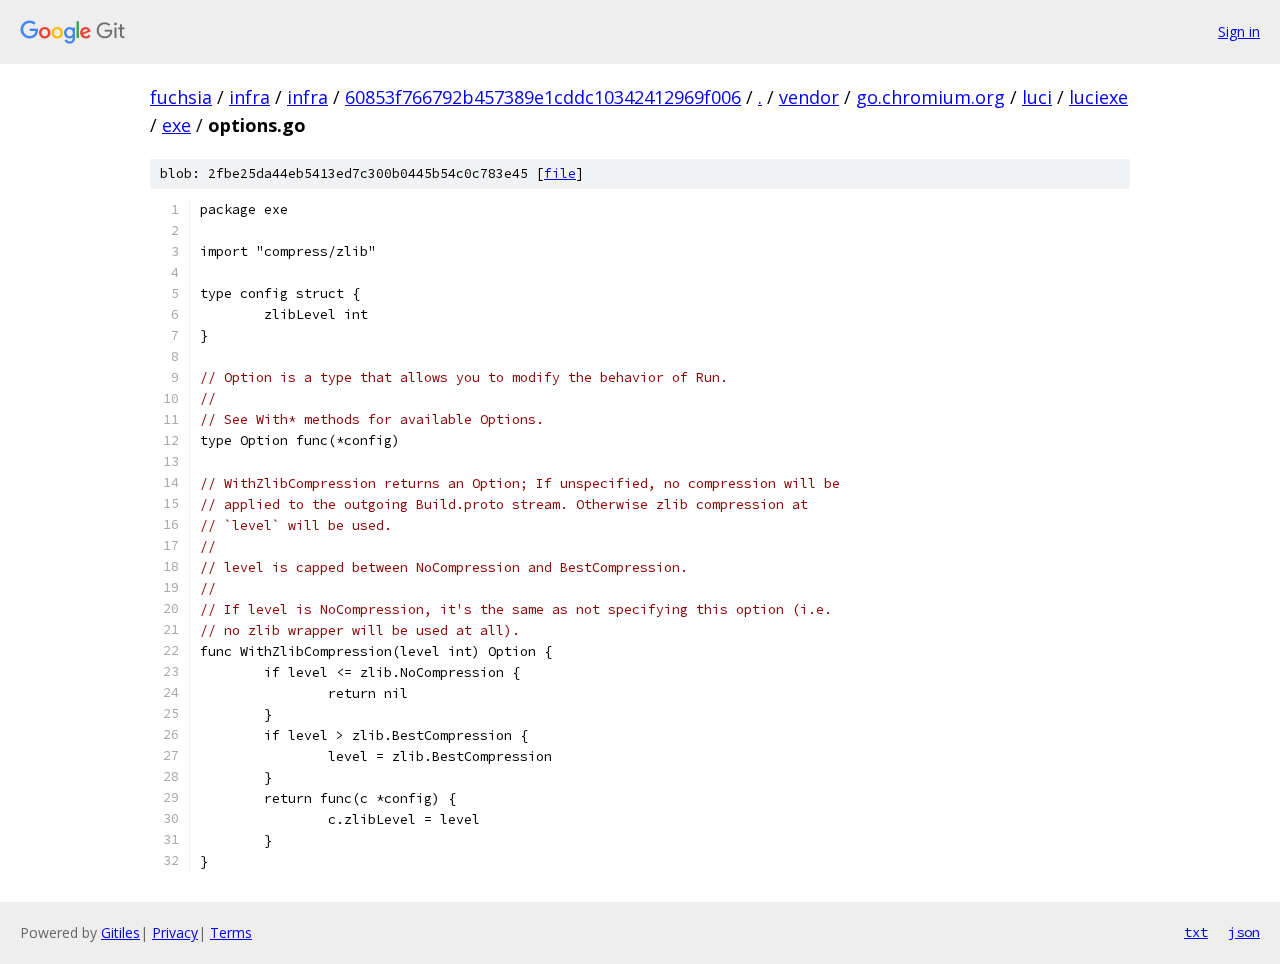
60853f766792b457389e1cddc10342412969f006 (543, 97)
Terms (231, 932)
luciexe (1098, 97)
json (1244, 932)
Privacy (175, 932)
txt (1196, 932)
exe (176, 125)
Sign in (1239, 31)
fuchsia (181, 97)
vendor (809, 97)
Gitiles (120, 932)
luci (1037, 97)
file (560, 173)
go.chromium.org (930, 97)
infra (249, 97)
